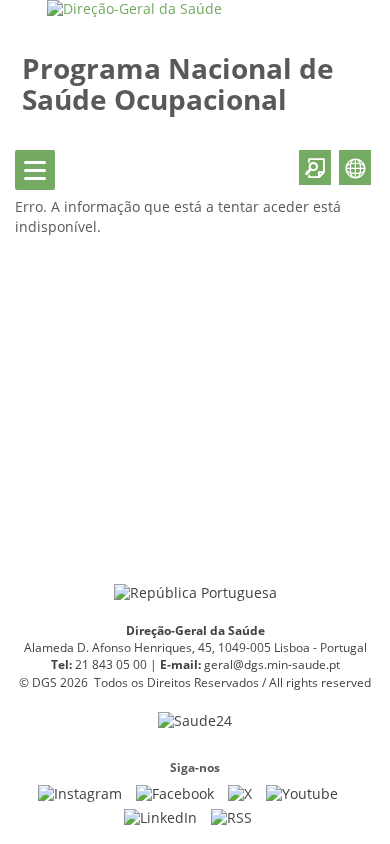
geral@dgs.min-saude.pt (272, 665)
